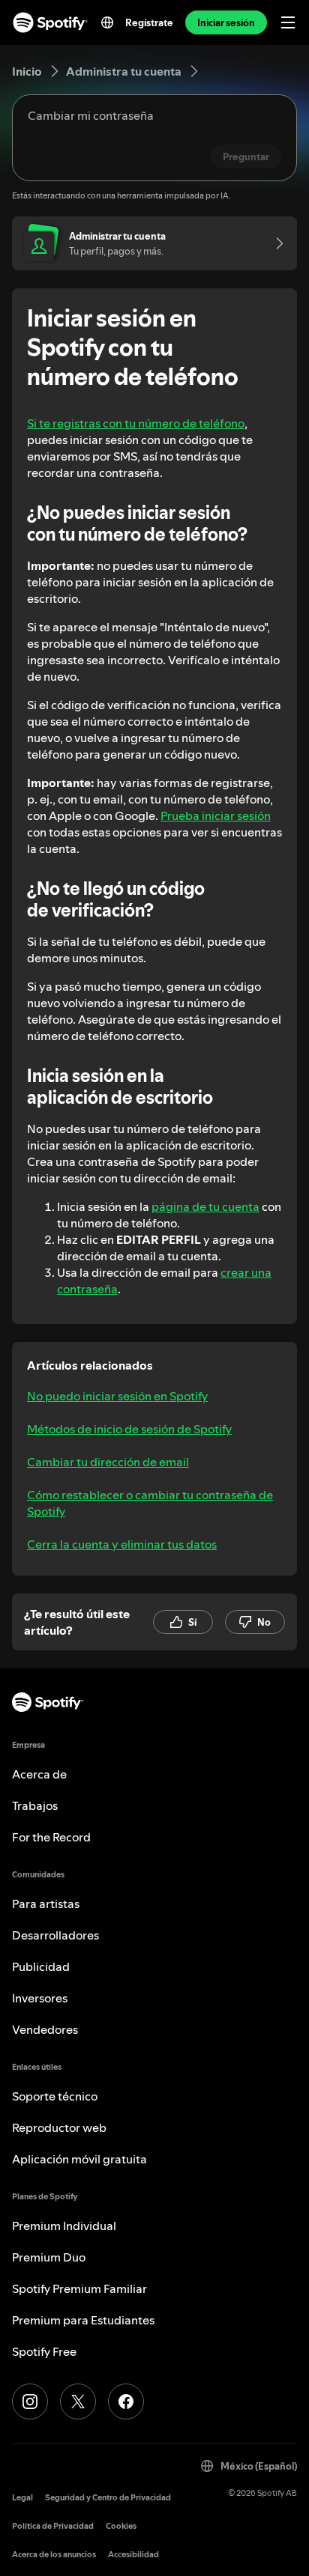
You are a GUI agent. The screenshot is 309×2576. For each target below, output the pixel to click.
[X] (78, 2402)
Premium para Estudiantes (83, 2320)
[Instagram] (30, 2402)
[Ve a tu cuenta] (274, 243)
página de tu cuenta (205, 1206)
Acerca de (39, 1774)
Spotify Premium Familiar (79, 2288)
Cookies (121, 2526)
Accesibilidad (133, 2555)
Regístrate (149, 22)
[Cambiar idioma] (107, 22)
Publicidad (41, 1966)
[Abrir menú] (288, 22)
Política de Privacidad (53, 2526)
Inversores (40, 1998)
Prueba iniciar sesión (216, 815)
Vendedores (45, 2029)
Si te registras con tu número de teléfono (136, 423)
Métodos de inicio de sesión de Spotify (129, 1429)
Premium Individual (64, 2226)
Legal (22, 2498)
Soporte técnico (55, 2096)
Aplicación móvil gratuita (79, 2159)
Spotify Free (44, 2351)
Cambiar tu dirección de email (108, 1462)
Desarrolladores (55, 1935)
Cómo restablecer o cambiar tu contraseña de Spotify (150, 1503)
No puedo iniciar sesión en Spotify (117, 1396)
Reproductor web (59, 2127)
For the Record (51, 1837)
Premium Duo (49, 2257)
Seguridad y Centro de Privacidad (108, 2498)
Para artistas (46, 1904)
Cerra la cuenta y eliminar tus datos (122, 1544)
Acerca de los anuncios (54, 2555)
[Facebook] (126, 2402)
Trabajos (35, 1805)
